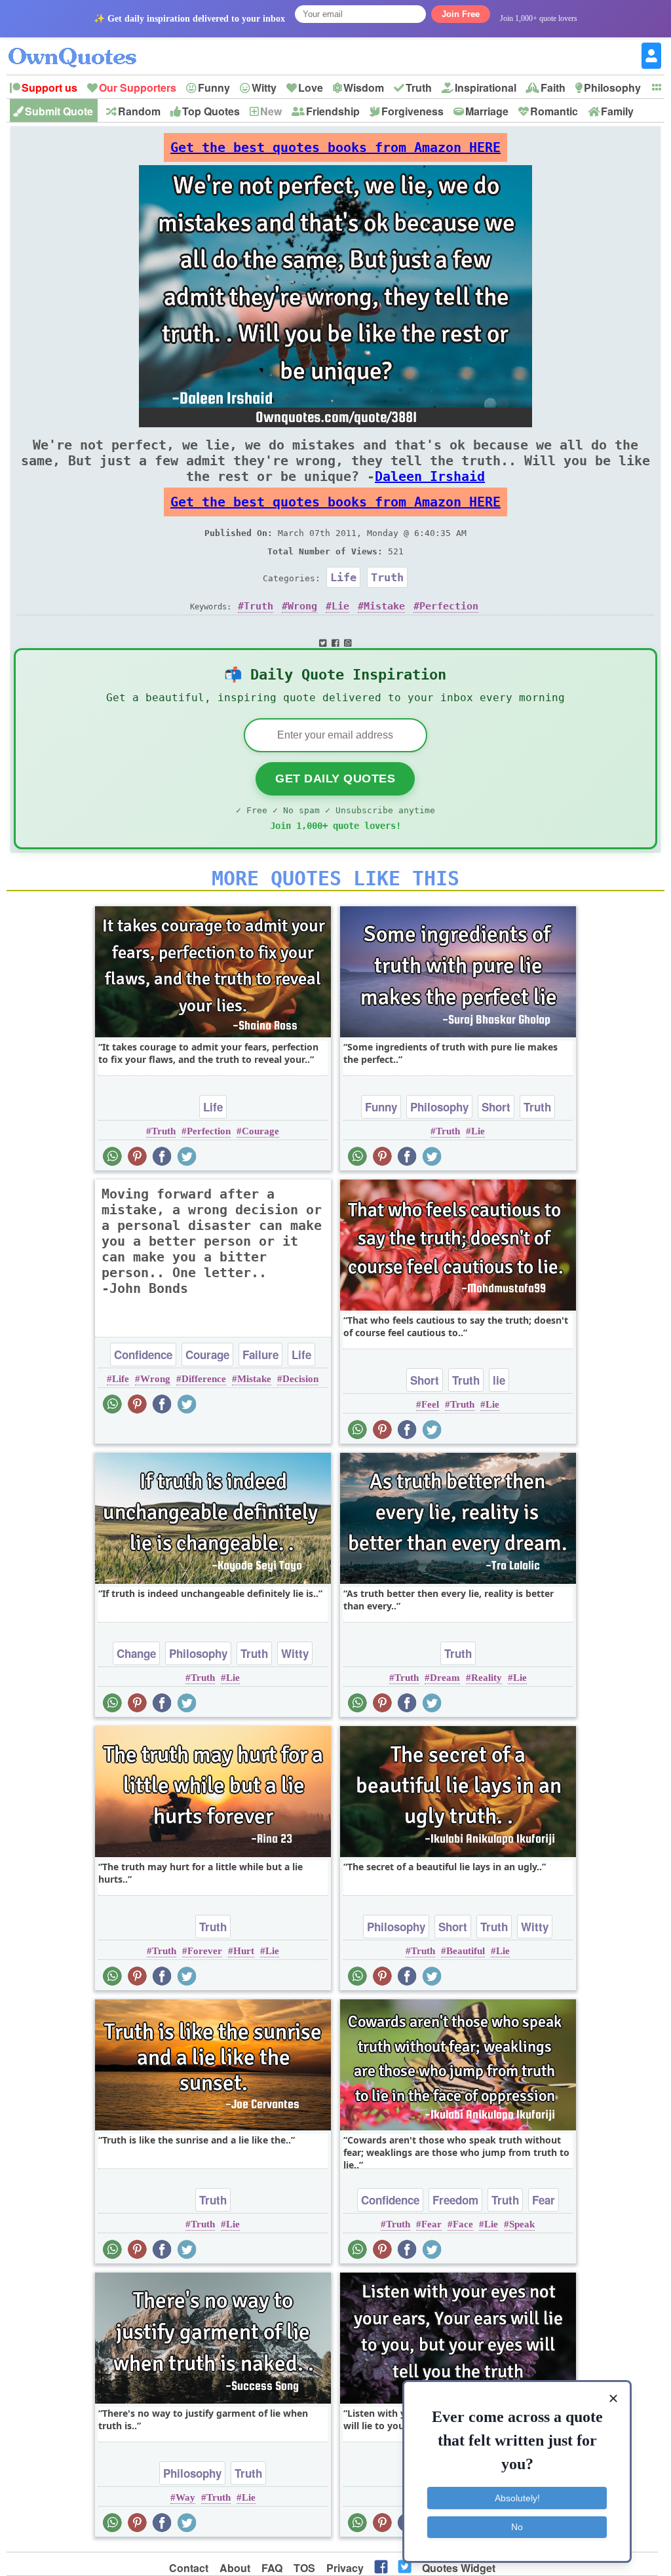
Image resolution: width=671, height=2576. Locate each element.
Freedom (455, 2200)
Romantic (554, 111)
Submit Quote (59, 111)
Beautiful (466, 1951)
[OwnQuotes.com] (80, 46)
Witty (264, 87)
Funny (214, 87)
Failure (260, 1355)
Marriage (487, 111)
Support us (49, 87)
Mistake (384, 606)
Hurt (244, 1951)
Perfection (449, 606)
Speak (522, 2224)
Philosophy (612, 87)
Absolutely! (517, 2498)
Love (311, 87)
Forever (205, 1951)
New (271, 111)
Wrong (302, 606)
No (517, 2527)
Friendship (333, 111)
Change (136, 1653)
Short (496, 1107)
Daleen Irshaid (430, 476)
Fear (544, 2200)
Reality (487, 1678)
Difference (204, 1379)
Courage (260, 1131)
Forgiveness (412, 111)
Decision (300, 1379)
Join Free (461, 14)
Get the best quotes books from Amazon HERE (335, 147)
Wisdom (364, 87)
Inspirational (486, 87)
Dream (445, 1678)
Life (343, 577)
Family (617, 111)
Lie (340, 606)
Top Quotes (211, 111)
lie (499, 1380)
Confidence (143, 1355)
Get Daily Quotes (335, 779)
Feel (430, 1404)
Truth (419, 87)
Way (185, 2497)
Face (463, 2224)
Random (139, 111)
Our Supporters (138, 87)
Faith (553, 87)
